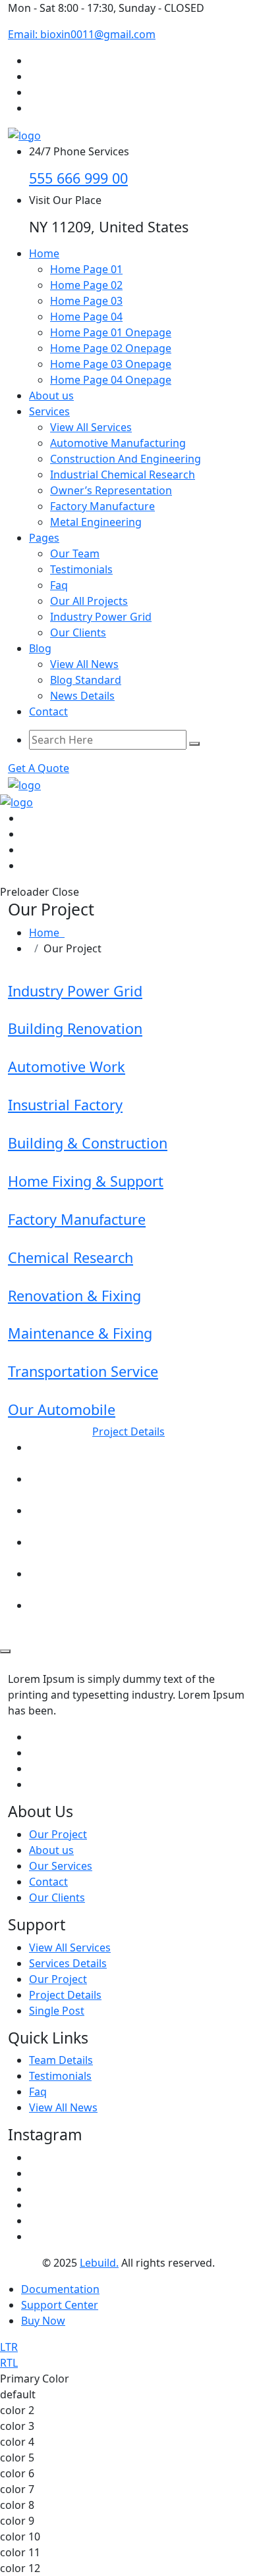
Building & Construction (88, 1143)
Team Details (61, 2060)
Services (49, 411)
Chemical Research (71, 1257)
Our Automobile (62, 1409)
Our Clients (78, 632)
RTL (9, 2363)
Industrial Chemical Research (123, 475)
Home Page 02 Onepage (111, 348)
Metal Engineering (96, 522)
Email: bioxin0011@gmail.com (82, 34)
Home (44, 253)
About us (51, 396)
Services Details (68, 1963)
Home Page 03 (86, 301)
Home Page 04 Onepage (111, 380)
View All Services (91, 427)
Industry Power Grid (101, 617)
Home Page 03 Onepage (111, 364)
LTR (9, 2347)
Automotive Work (67, 1067)
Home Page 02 (86, 285)
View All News (84, 664)
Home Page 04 (86, 317)
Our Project (58, 1834)
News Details (82, 696)
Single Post (57, 2011)
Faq (59, 585)
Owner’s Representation (111, 490)
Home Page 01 (86, 269)
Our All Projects (89, 601)
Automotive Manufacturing (118, 443)
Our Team (75, 554)
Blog (40, 648)
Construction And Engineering (126, 459)
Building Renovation (75, 1028)
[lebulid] (24, 134)
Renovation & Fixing (74, 1296)
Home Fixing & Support (86, 1181)
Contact (48, 711)
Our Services (61, 1866)
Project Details (65, 1995)
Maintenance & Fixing (80, 1333)
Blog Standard (86, 680)
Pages (44, 538)
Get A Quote (39, 768)
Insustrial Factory (65, 1105)
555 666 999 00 (78, 178)
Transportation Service (83, 1371)
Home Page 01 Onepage (111, 332)
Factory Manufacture (102, 506)
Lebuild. (99, 2263)
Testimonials (81, 569)
